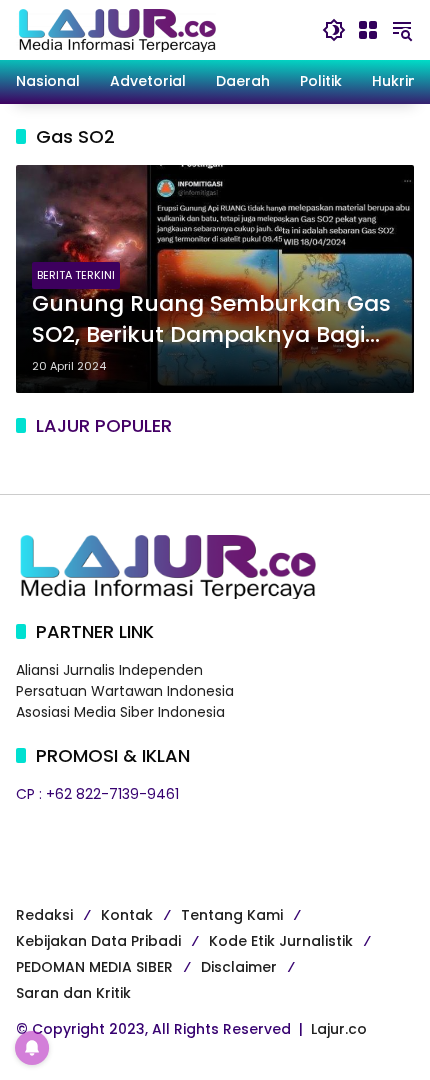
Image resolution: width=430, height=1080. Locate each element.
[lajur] (116, 29)
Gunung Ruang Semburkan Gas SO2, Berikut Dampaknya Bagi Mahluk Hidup (211, 320)
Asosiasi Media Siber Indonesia (120, 712)
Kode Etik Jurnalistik (281, 941)
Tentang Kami (232, 915)
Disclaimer (239, 967)
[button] (334, 30)
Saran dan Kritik (73, 993)
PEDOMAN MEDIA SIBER (94, 967)
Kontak (127, 915)
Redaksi (44, 915)
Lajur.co (339, 1029)
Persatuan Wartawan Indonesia (125, 691)
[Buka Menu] (368, 30)
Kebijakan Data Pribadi (98, 941)
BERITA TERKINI (76, 275)
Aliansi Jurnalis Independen (109, 670)
